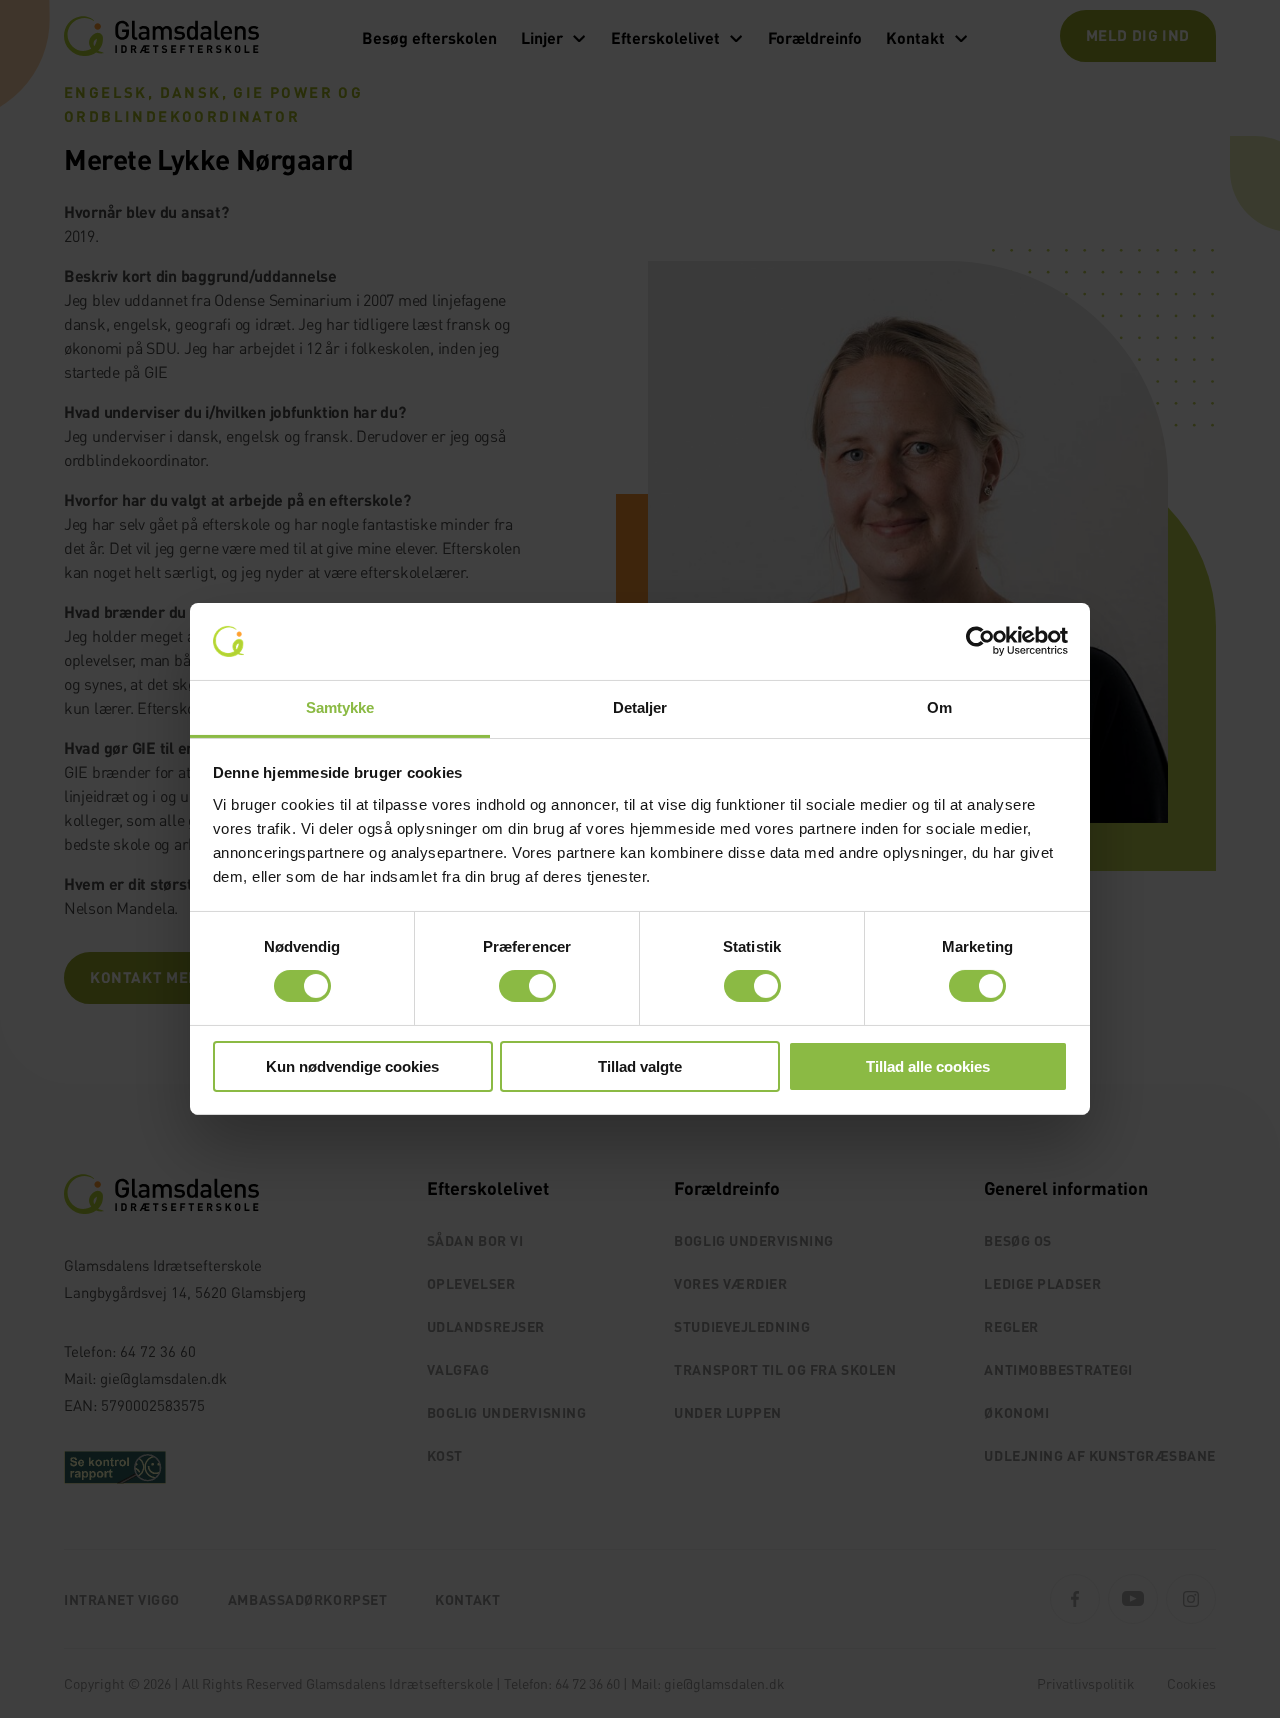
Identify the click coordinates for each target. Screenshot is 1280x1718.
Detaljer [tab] (640, 707)
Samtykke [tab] (340, 707)
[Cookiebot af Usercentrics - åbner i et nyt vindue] (980, 641)
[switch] (527, 986)
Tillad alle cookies (928, 1066)
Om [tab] (939, 707)
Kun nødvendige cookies (352, 1066)
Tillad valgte (640, 1066)
